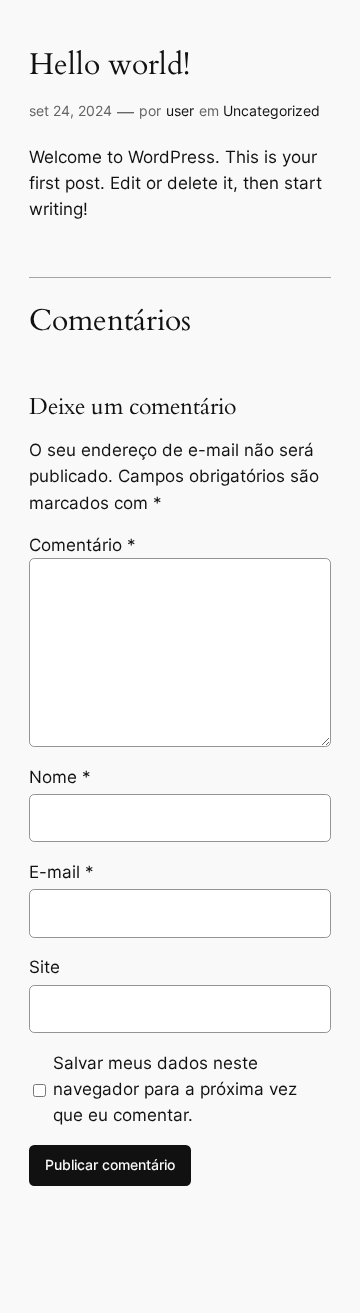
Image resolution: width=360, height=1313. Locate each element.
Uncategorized (271, 110)
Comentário (82, 545)
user (180, 110)
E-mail (61, 872)
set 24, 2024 (70, 110)
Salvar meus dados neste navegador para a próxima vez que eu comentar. (175, 1089)
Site (44, 967)
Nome (60, 777)
